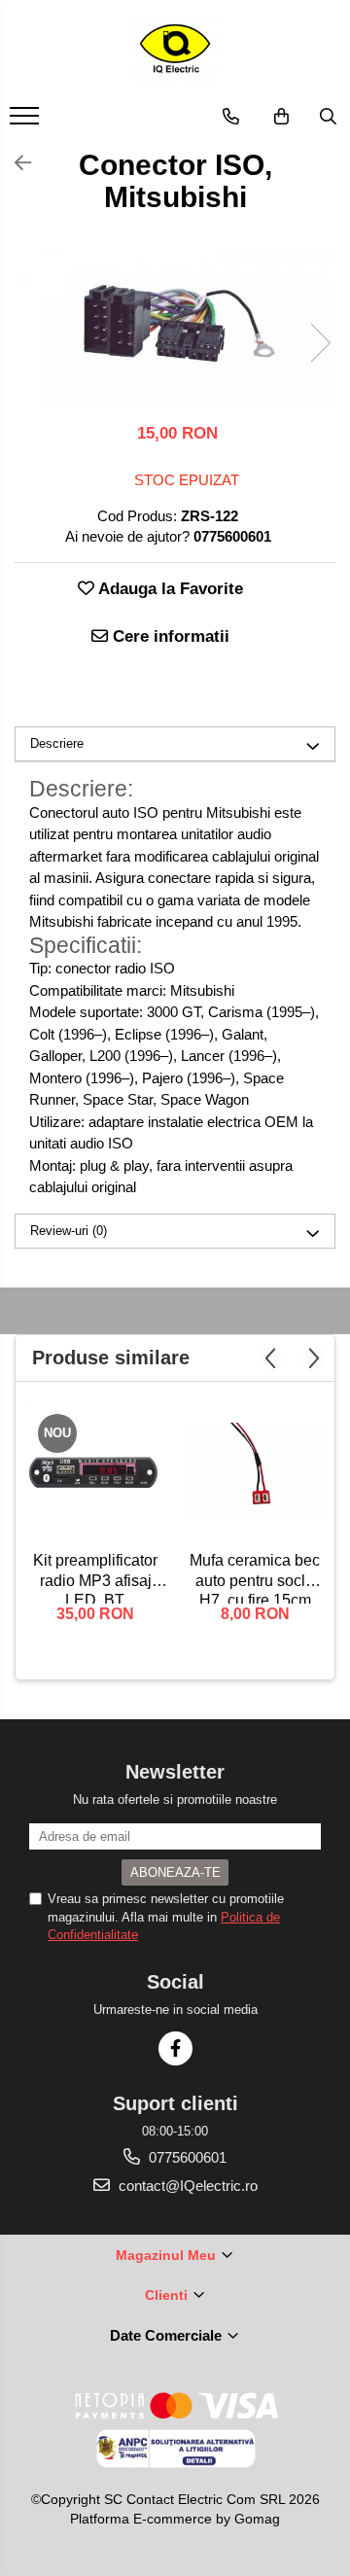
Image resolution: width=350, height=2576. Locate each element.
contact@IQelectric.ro (186, 2186)
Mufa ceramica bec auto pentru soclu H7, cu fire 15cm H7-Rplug (255, 1578)
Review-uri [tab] (69, 1231)
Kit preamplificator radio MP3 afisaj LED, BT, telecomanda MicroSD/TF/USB (95, 1578)
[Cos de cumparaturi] (281, 117)
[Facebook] (175, 2048)
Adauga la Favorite (169, 589)
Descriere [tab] (57, 743)
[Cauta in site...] (328, 117)
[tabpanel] (175, 322)
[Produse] (27, 122)
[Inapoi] (15, 163)
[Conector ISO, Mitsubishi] (175, 322)
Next (320, 343)
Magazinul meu (168, 2255)
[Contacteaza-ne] (231, 117)
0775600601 (186, 2157)
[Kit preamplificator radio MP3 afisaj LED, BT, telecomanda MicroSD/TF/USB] (95, 1471)
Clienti (168, 2295)
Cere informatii (169, 636)
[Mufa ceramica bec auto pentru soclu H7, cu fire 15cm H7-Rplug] (255, 1471)
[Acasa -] (175, 49)
